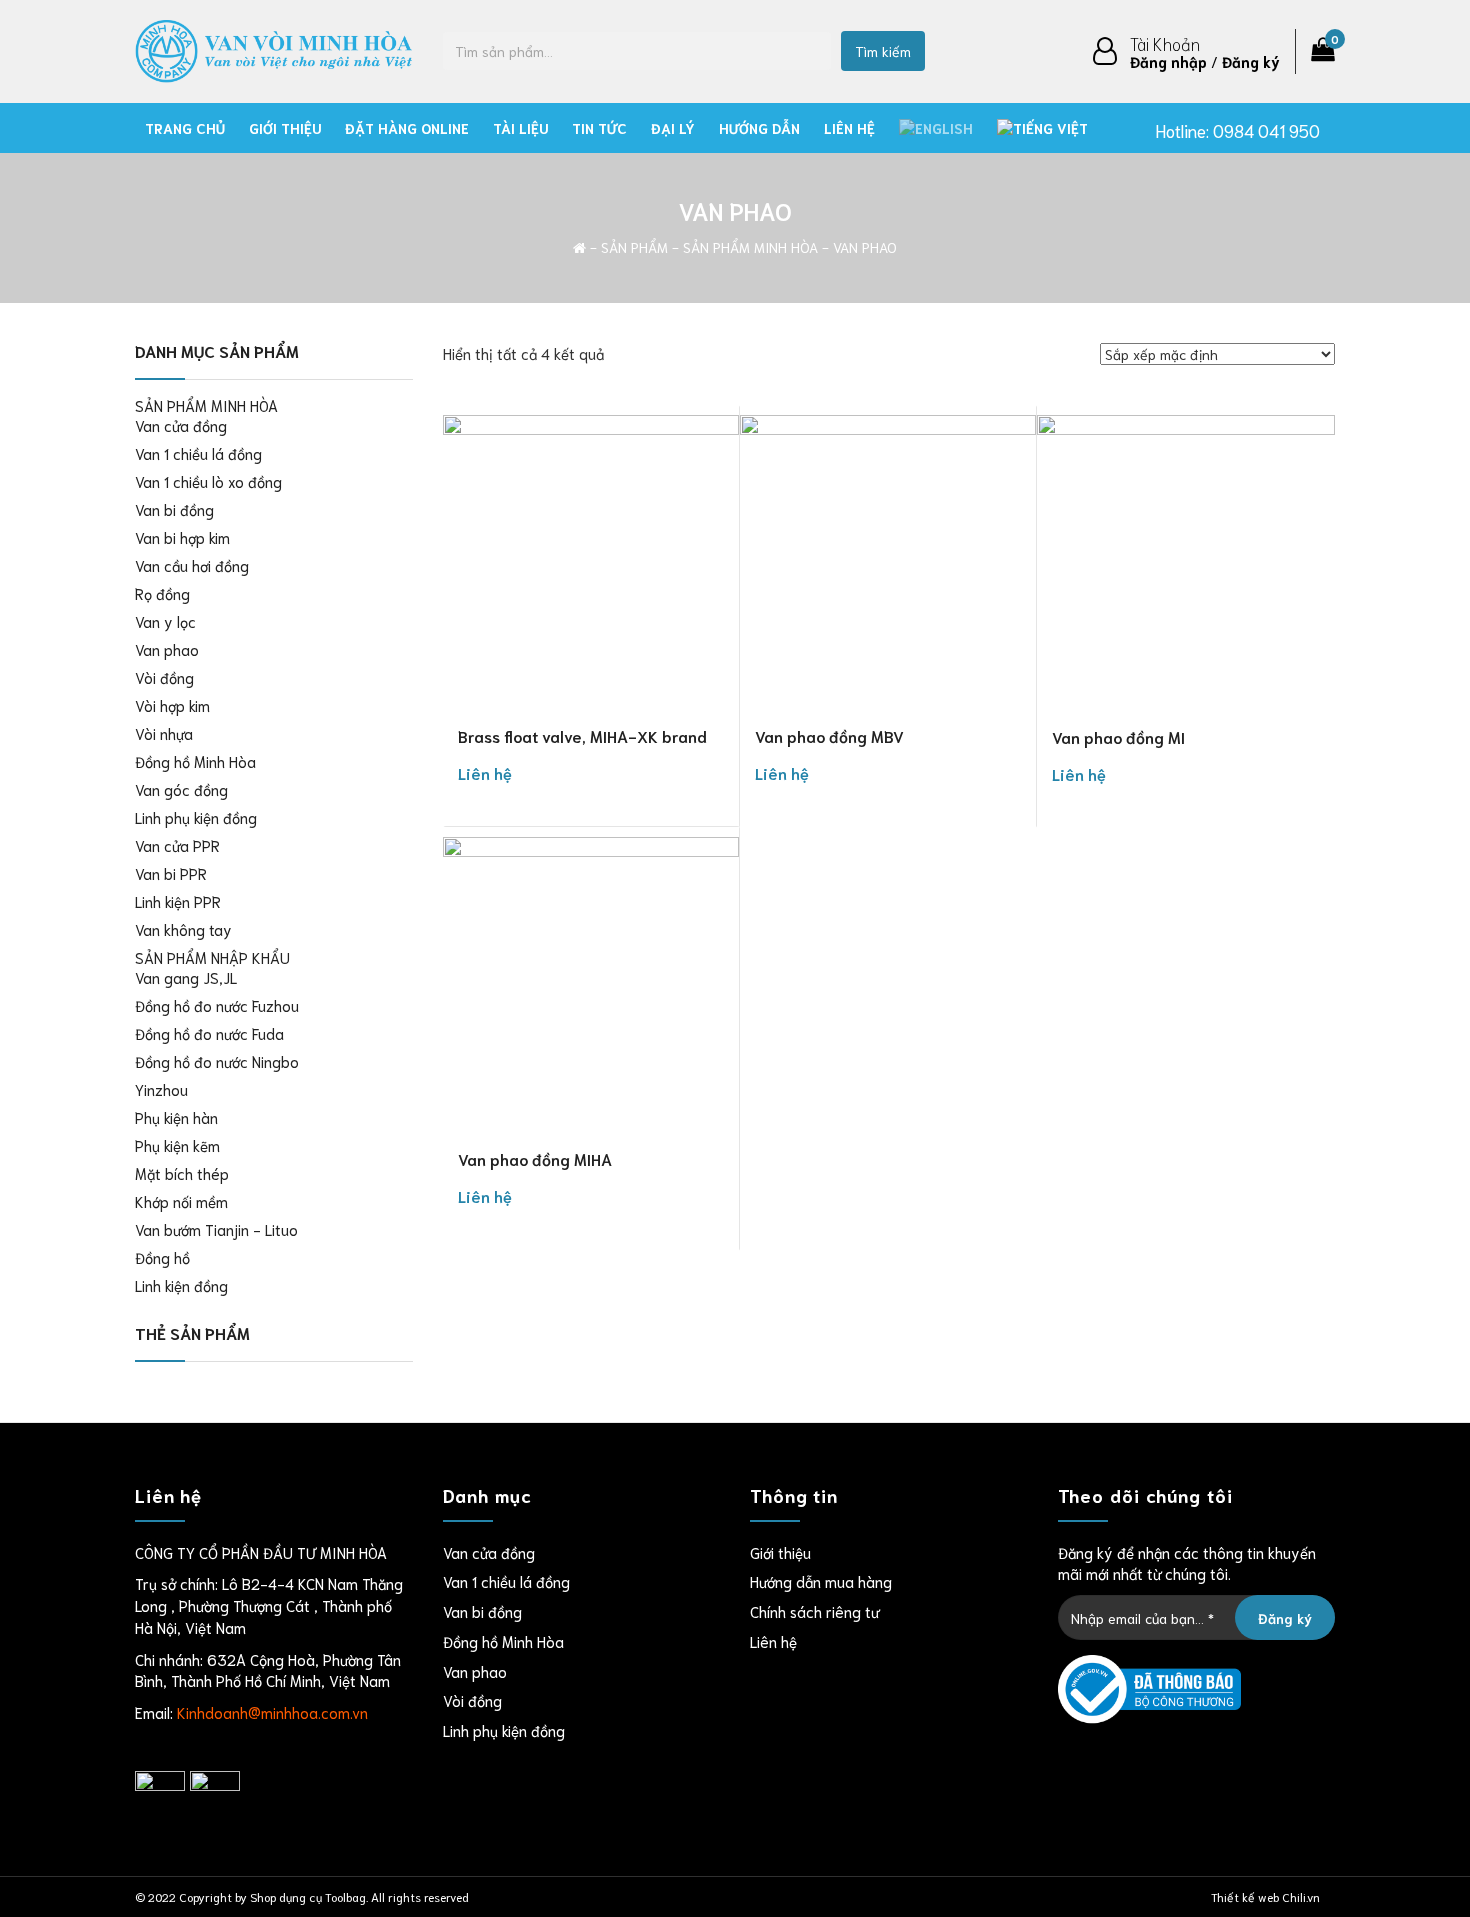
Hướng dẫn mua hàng (821, 1581)
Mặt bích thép (182, 1173)
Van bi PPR (171, 873)
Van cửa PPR (177, 845)
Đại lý (673, 128)
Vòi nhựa (164, 733)
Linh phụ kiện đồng (196, 817)
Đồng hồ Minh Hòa (195, 761)
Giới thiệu (285, 128)
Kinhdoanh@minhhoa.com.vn (272, 1712)
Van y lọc (165, 621)
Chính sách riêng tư (814, 1611)
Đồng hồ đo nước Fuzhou (217, 1005)
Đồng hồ (162, 1257)
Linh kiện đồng (181, 1285)
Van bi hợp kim (182, 537)
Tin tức (599, 128)
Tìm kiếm (883, 51)
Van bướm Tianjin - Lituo (216, 1229)
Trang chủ (185, 128)
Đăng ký (1251, 61)
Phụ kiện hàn (176, 1117)
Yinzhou (161, 1089)
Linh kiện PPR (178, 901)
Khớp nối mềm (181, 1201)
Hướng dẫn (759, 128)
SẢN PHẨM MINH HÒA (750, 247)
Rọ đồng (162, 593)
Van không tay (183, 929)
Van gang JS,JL (186, 977)
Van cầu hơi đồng (192, 565)
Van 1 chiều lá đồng (198, 453)
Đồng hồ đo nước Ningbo (217, 1061)
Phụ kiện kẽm (177, 1145)
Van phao (167, 649)
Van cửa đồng (181, 425)
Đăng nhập (1168, 61)
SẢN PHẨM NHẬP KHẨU (212, 957)
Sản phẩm (634, 247)
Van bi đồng (174, 509)
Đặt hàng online (407, 128)
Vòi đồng (164, 677)
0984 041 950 (1266, 130)
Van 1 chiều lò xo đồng (208, 481)
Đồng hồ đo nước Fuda (209, 1033)
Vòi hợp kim (172, 705)
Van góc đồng (181, 789)
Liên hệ (849, 128)
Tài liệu (520, 128)
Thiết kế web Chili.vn (1265, 1896)
